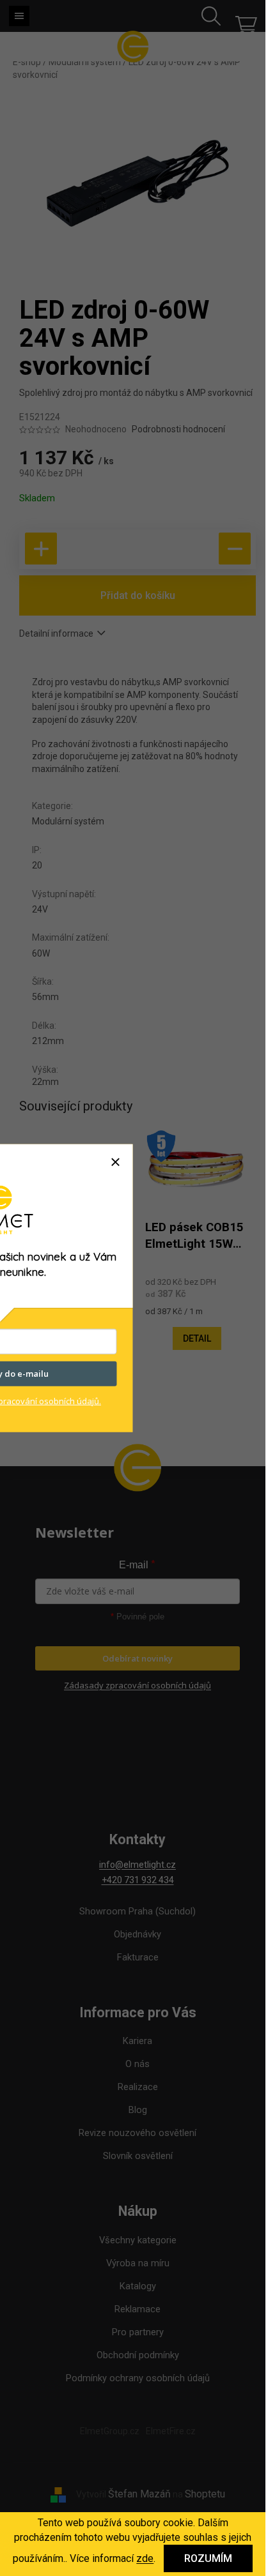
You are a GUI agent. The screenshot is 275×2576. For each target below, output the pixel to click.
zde (145, 2558)
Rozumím (208, 2558)
